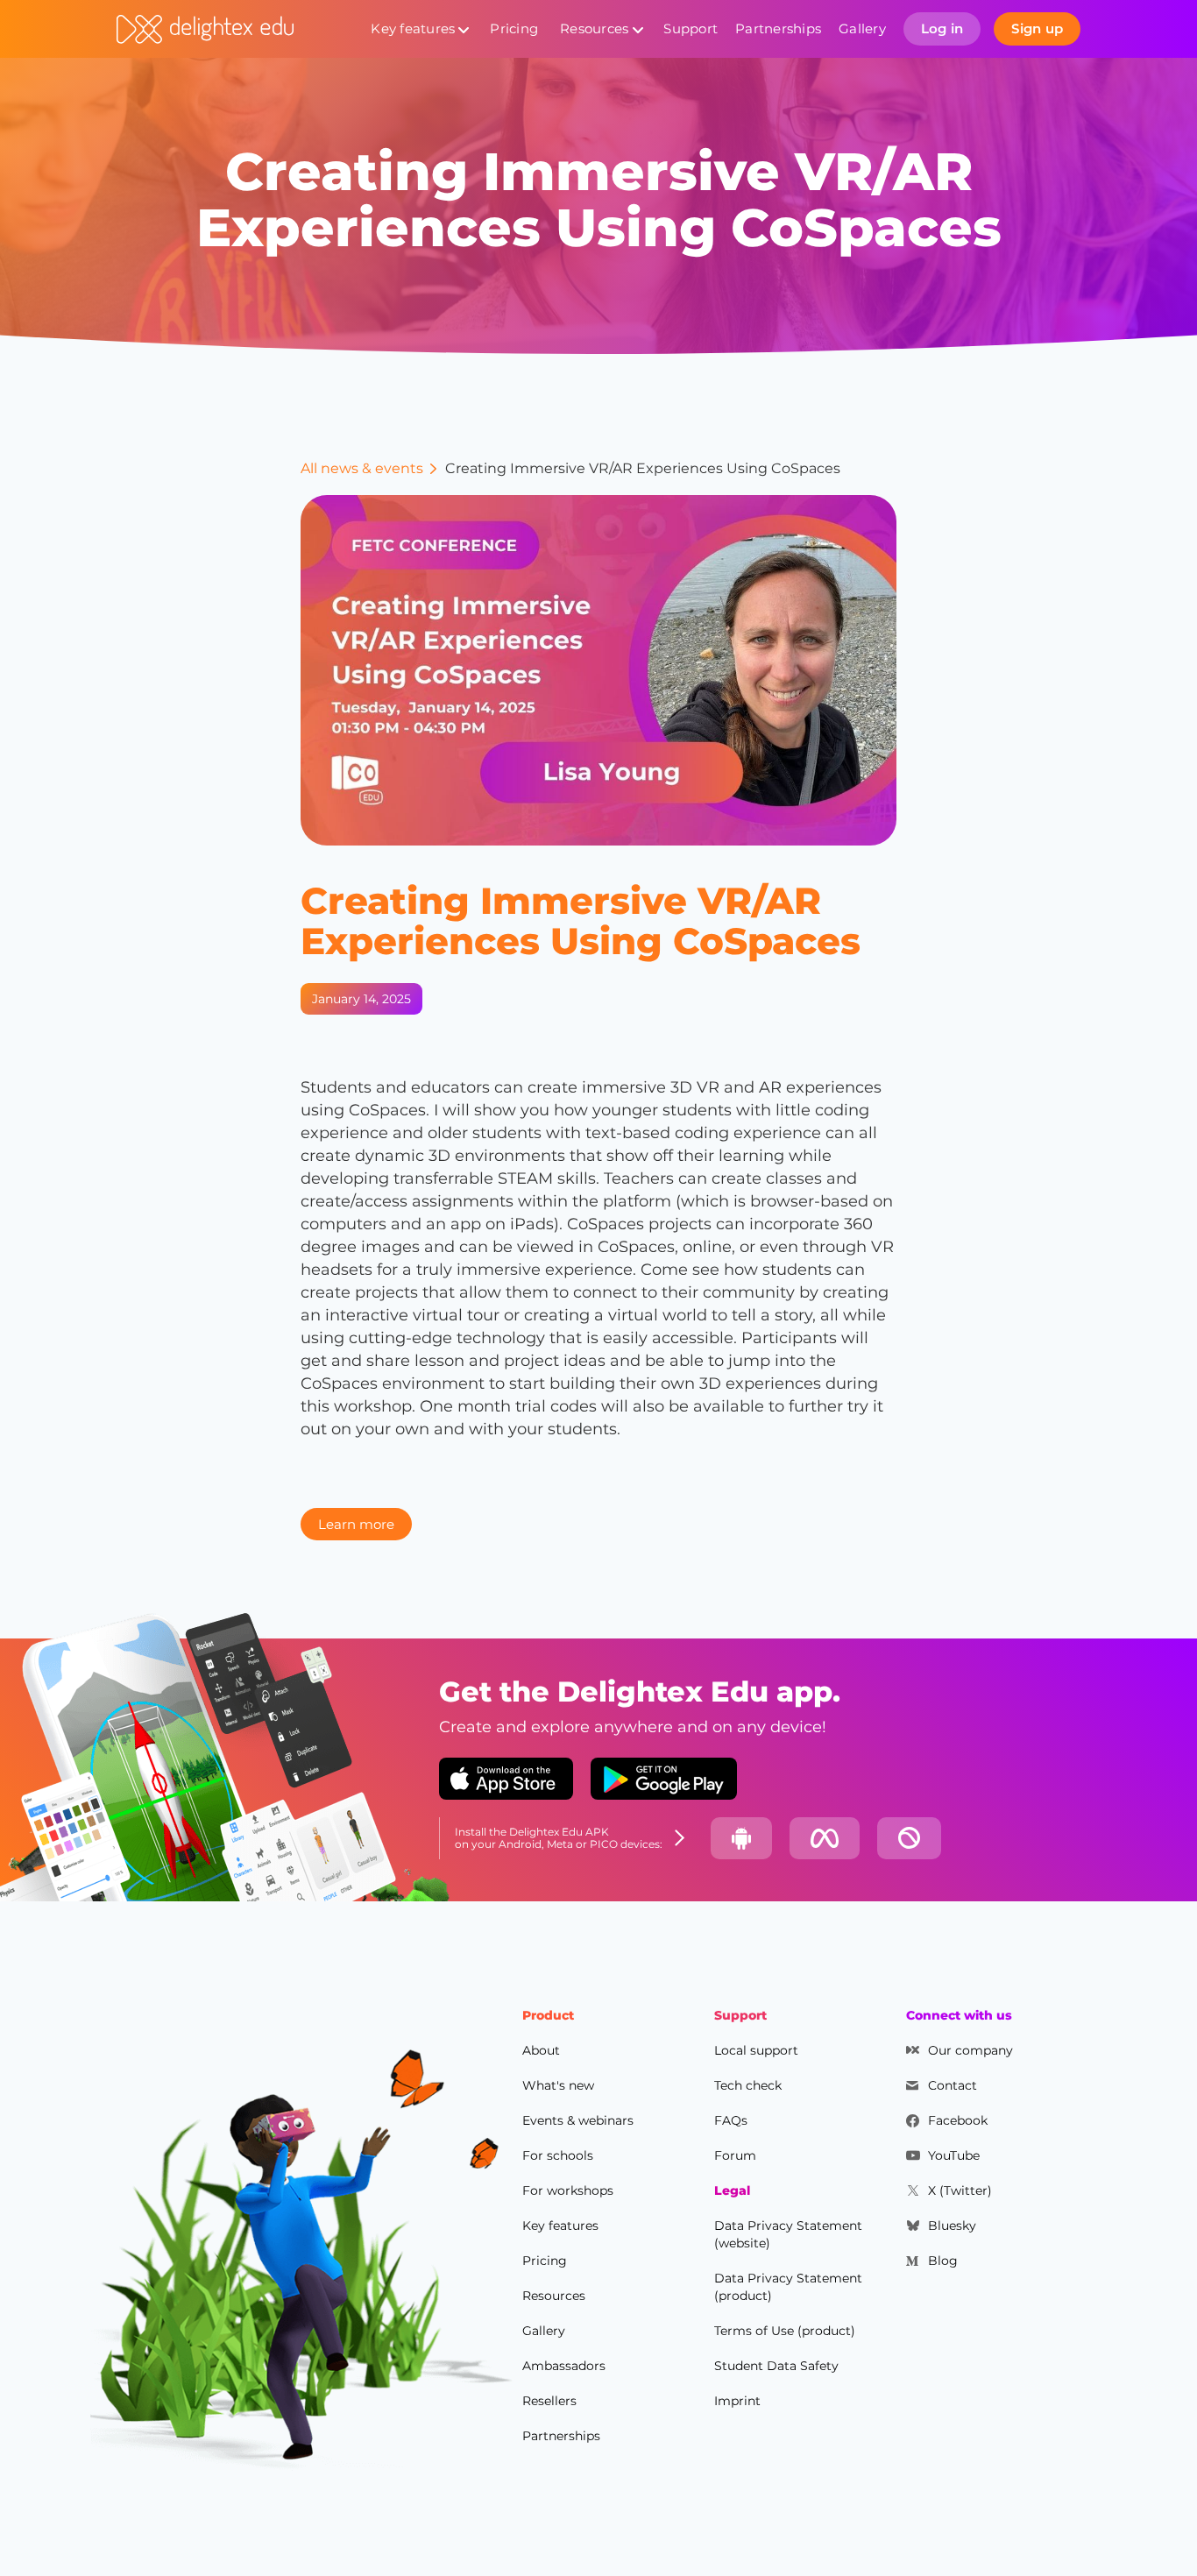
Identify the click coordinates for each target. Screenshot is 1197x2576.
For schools (558, 2155)
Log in (942, 28)
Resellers (549, 2401)
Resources (594, 28)
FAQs (731, 2120)
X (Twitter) (960, 2190)
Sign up (1037, 28)
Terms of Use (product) (785, 2331)
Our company (970, 2050)
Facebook (958, 2120)
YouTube (954, 2155)
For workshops (568, 2190)
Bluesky (952, 2226)
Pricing (514, 28)
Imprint (737, 2401)
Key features (413, 28)
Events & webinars (578, 2120)
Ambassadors (564, 2366)
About (541, 2050)
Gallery (862, 28)
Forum (735, 2155)
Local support (756, 2050)
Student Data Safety (776, 2366)
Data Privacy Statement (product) (788, 2287)
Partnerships (778, 28)
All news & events (362, 468)
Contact (953, 2085)
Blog (943, 2261)
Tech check (748, 2085)
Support (691, 28)
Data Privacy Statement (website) (788, 2234)
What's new (558, 2085)
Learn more (356, 1524)
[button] (419, 29)
